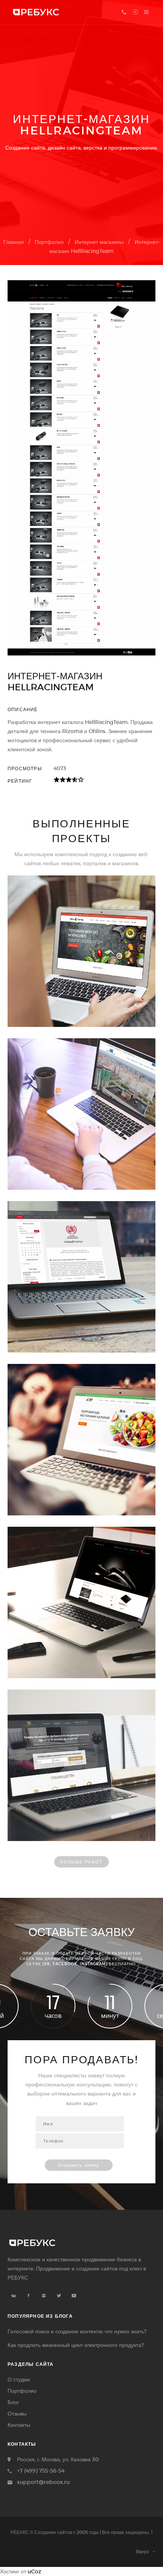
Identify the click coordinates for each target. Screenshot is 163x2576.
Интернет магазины (99, 242)
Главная (14, 242)
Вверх (144, 2551)
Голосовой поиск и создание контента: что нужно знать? (77, 2331)
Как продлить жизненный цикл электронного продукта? (76, 2345)
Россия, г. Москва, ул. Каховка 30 (58, 2459)
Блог (13, 2402)
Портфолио (49, 242)
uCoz (34, 2571)
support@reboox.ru (43, 2482)
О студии (19, 2379)
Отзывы (17, 2413)
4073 (60, 768)
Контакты (19, 2425)
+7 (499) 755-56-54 (41, 2471)
